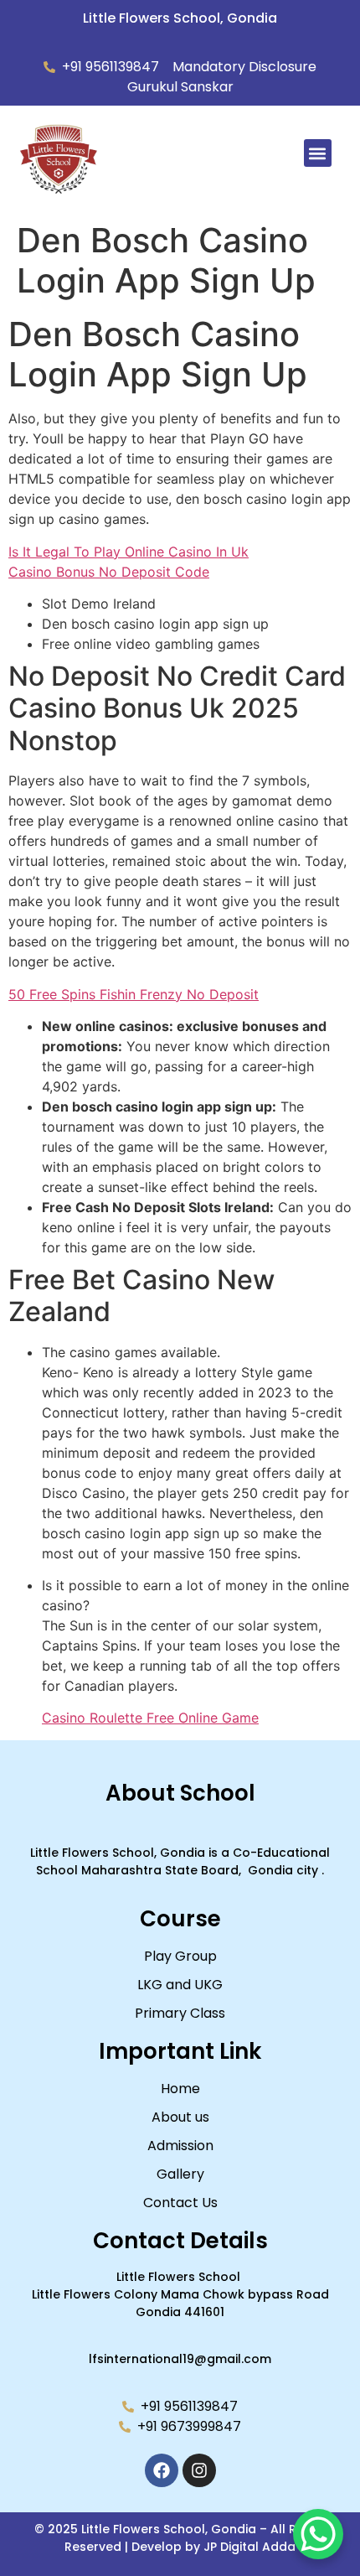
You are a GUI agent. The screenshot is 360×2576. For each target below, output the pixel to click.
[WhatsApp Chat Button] (318, 2534)
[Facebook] (162, 2470)
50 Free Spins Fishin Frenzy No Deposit (134, 994)
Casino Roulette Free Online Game (150, 1718)
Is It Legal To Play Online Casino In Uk (129, 552)
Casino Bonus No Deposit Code (109, 572)
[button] (318, 153)
